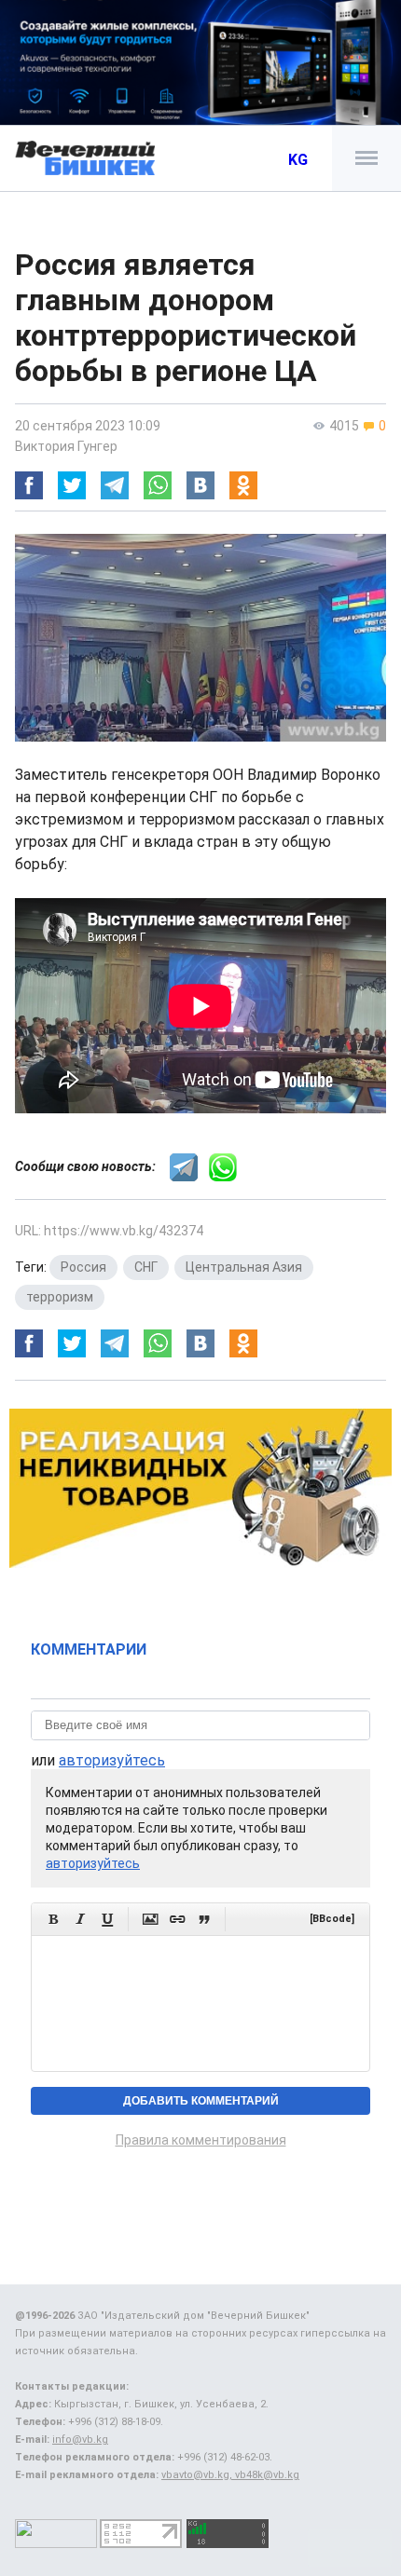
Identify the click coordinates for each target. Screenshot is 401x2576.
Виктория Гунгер (66, 446)
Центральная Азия (244, 1267)
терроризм (60, 1297)
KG (298, 160)
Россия (83, 1267)
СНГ (146, 1267)
